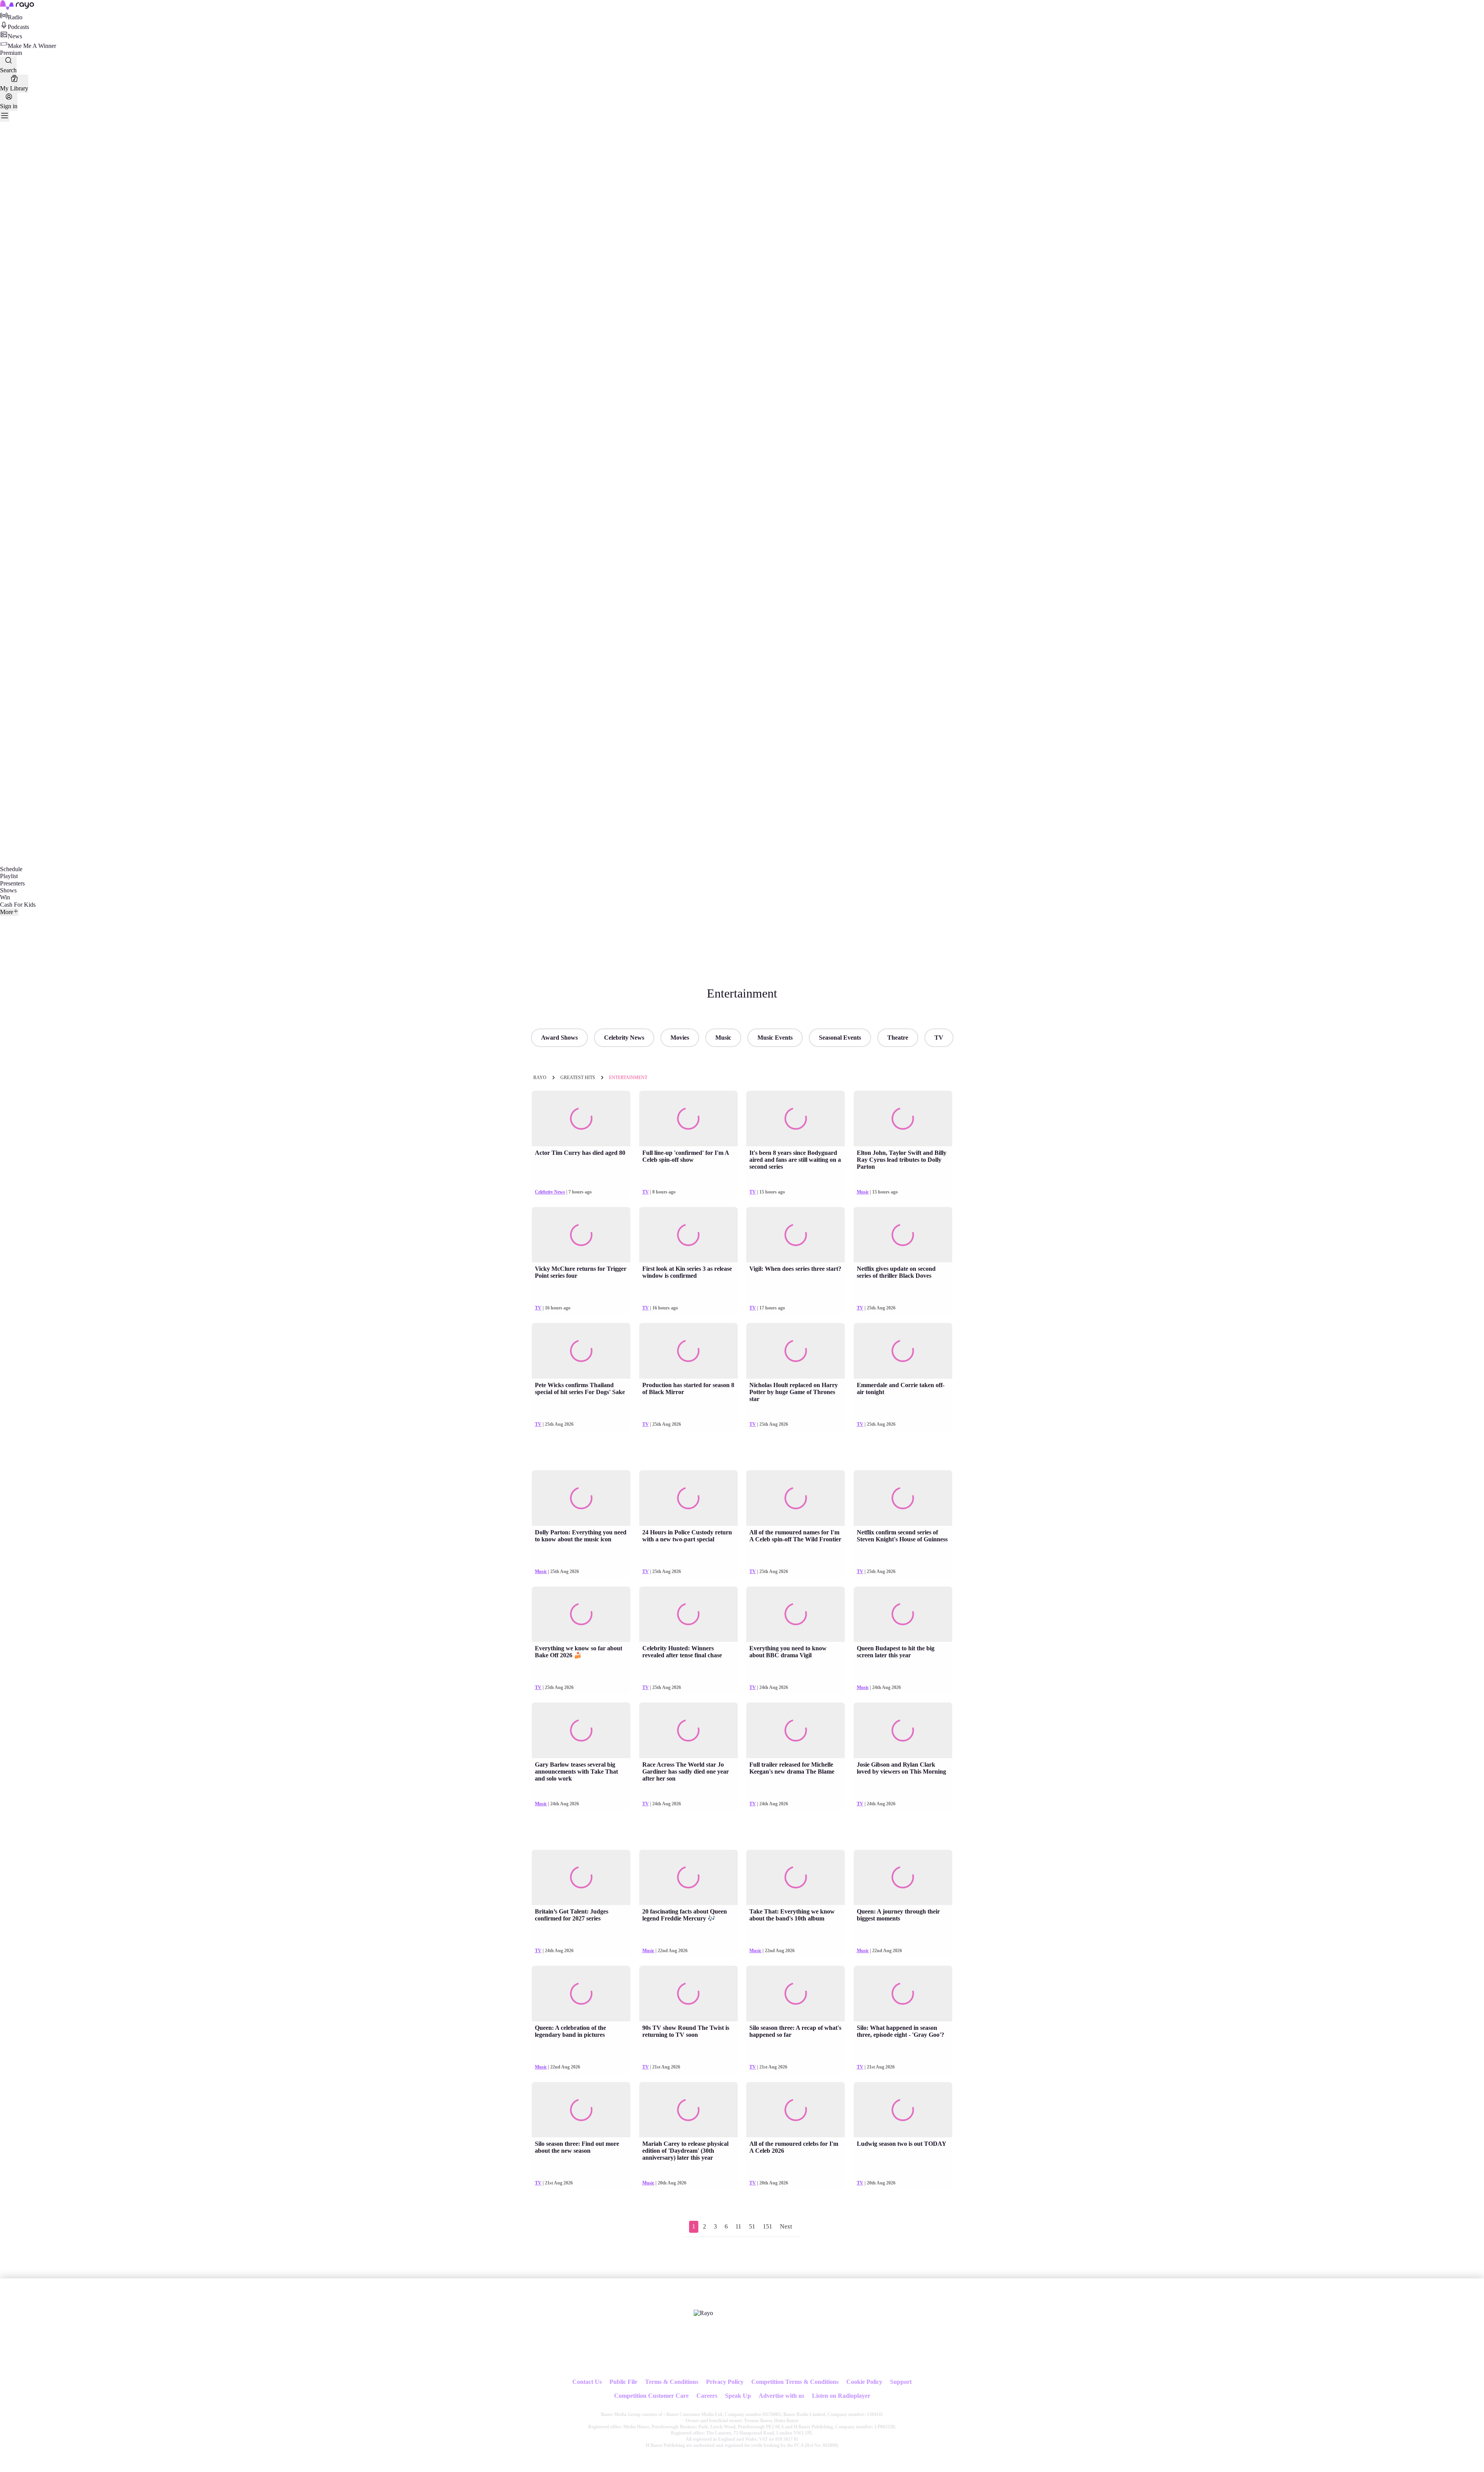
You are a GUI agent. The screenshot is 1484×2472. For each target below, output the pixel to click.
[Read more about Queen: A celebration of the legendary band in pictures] (581, 1994)
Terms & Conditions (672, 2382)
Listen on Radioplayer (841, 2396)
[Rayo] (703, 2313)
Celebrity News (624, 1038)
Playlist (9, 876)
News (15, 36)
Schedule (11, 869)
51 (752, 2226)
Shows (8, 890)
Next (786, 2226)
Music (723, 1038)
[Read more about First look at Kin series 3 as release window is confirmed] (688, 1235)
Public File (623, 2382)
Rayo (540, 1078)
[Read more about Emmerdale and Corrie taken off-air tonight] (903, 1351)
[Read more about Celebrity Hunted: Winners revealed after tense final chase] (688, 1614)
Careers (707, 2396)
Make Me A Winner (32, 46)
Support (901, 2382)
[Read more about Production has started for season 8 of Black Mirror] (688, 1351)
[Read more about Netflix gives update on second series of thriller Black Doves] (903, 1235)
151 (768, 2226)
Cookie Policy (864, 2382)
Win (5, 897)
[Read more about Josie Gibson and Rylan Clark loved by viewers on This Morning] (903, 1730)
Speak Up (738, 2396)
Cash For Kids (18, 905)
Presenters (12, 883)
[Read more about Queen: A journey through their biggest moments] (903, 1878)
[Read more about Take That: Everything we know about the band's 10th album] (796, 1878)
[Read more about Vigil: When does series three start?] (796, 1235)
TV (939, 1038)
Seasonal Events (840, 1038)
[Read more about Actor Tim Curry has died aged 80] (581, 1119)
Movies (680, 1038)
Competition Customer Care (651, 2396)
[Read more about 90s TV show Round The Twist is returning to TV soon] (688, 1994)
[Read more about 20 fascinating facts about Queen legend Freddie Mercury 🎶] (688, 1878)
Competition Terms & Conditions (795, 2382)
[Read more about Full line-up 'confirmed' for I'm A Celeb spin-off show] (688, 1119)
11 (738, 2226)
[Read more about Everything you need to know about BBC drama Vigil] (796, 1614)
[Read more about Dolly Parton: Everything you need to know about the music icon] (581, 1498)
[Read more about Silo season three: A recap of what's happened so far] (796, 1994)
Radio (15, 17)
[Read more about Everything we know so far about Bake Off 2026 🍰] (581, 1614)
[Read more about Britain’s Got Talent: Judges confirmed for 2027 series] (581, 1878)
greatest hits (578, 1078)
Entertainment (628, 1078)
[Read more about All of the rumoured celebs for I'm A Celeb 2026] (796, 2110)
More (7, 912)
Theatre (898, 1038)
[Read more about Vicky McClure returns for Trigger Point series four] (581, 1235)
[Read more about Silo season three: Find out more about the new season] (581, 2110)
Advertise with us (781, 2396)
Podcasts (18, 27)
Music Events (775, 1038)
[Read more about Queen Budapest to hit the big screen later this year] (903, 1614)
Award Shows (559, 1038)
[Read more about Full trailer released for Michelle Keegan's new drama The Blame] (796, 1730)
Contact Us (587, 2382)
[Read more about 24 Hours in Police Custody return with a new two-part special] (688, 1498)
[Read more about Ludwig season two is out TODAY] (903, 2110)
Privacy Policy (725, 2382)
